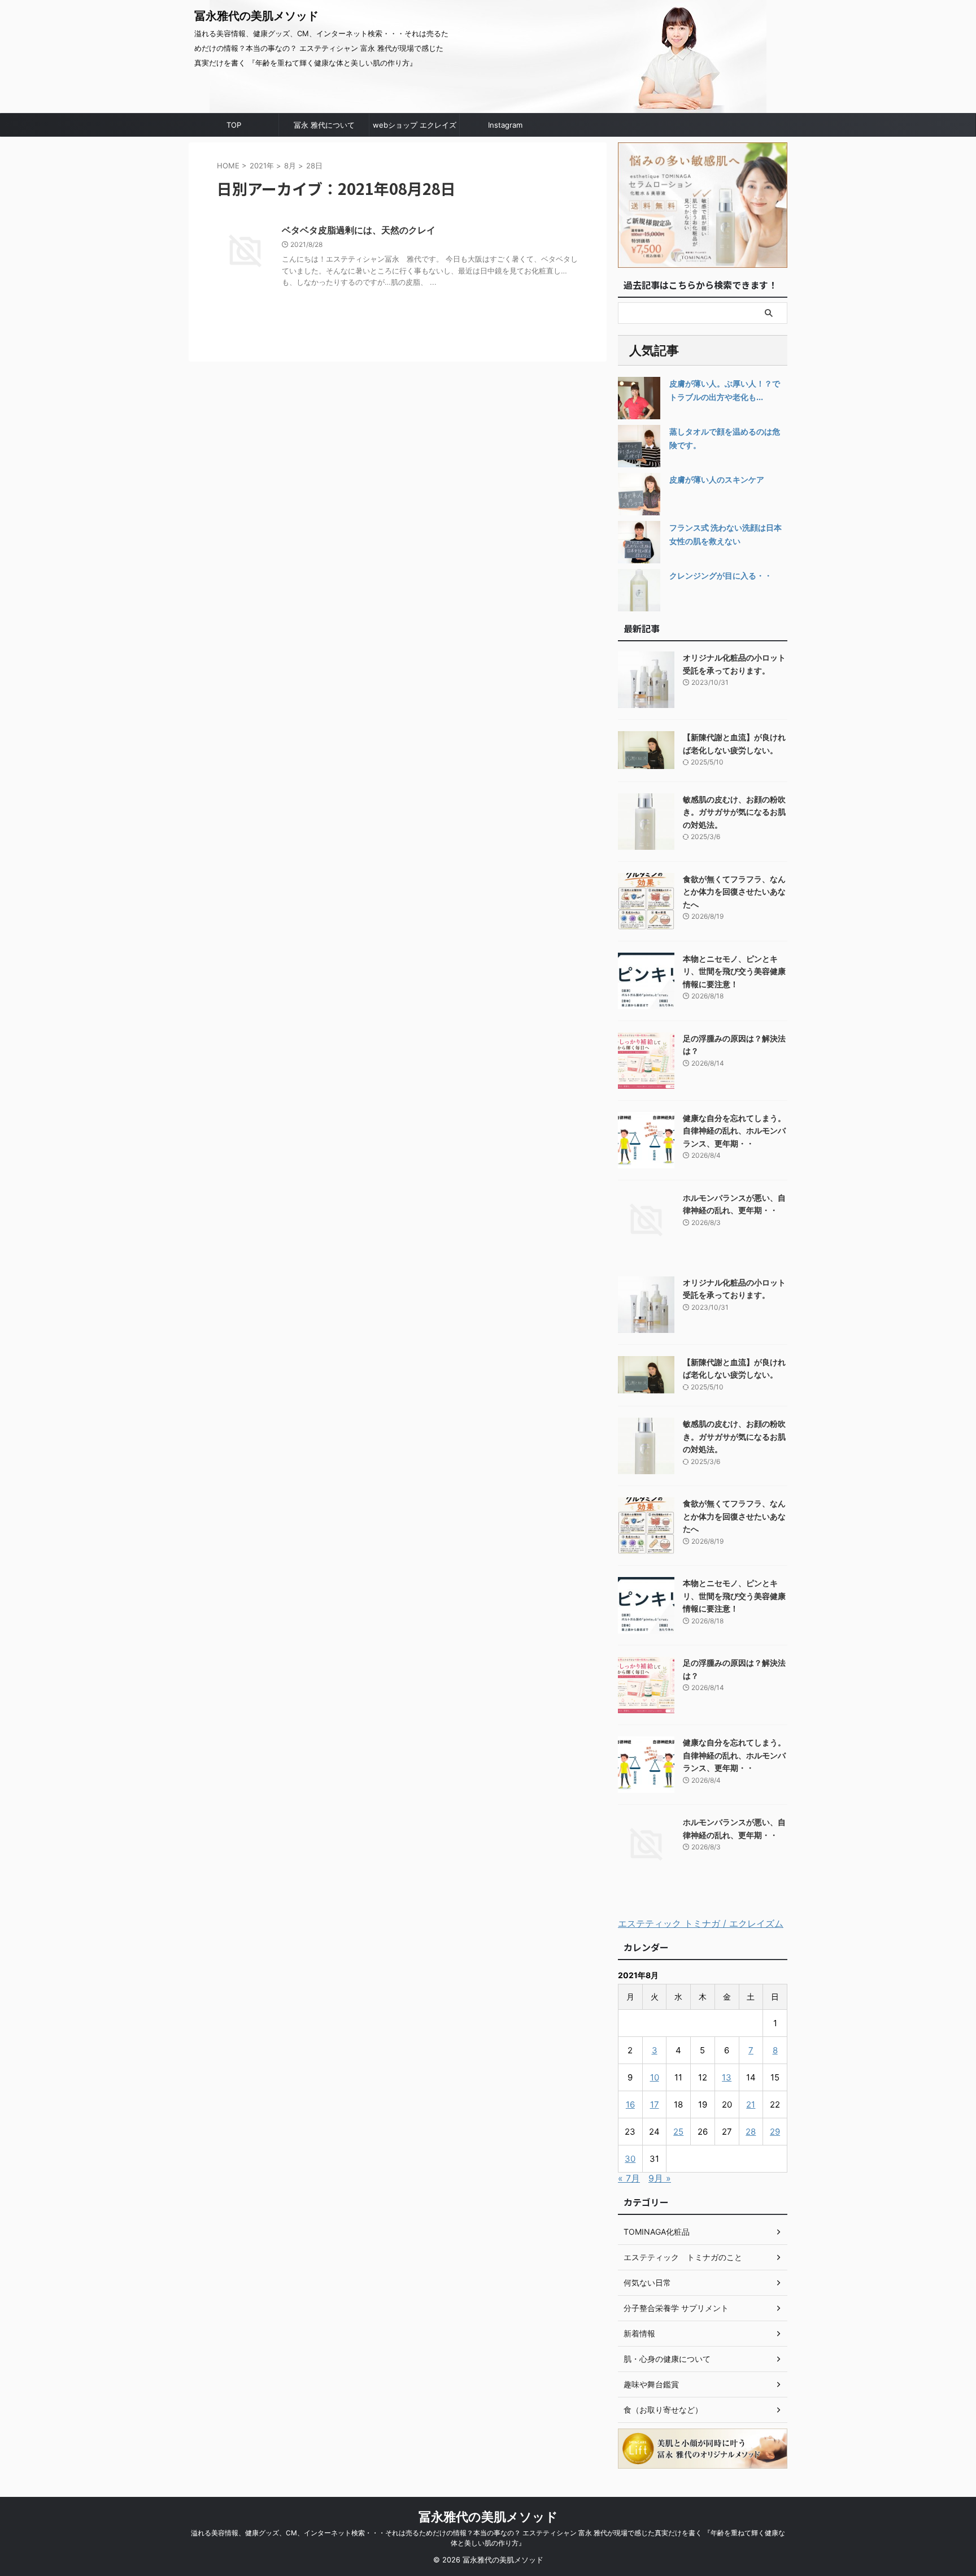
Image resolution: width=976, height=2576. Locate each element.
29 (775, 2132)
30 (630, 2159)
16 (630, 2104)
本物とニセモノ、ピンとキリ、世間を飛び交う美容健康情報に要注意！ (734, 971)
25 (678, 2132)
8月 (290, 166)
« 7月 (629, 2178)
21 (751, 2104)
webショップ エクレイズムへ (415, 128)
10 (655, 2077)
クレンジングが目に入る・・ (721, 575)
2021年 (262, 166)
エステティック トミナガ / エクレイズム (701, 1923)
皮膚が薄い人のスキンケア (717, 479)
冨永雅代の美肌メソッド (256, 16)
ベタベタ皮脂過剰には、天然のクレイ (359, 230)
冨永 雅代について (324, 125)
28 (751, 2132)
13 (727, 2077)
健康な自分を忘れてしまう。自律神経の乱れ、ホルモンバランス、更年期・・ (734, 1131)
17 (655, 2104)
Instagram (505, 125)
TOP (234, 125)
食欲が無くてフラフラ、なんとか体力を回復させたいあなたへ (734, 892)
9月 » (660, 2178)
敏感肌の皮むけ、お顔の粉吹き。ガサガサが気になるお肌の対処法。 (734, 812)
